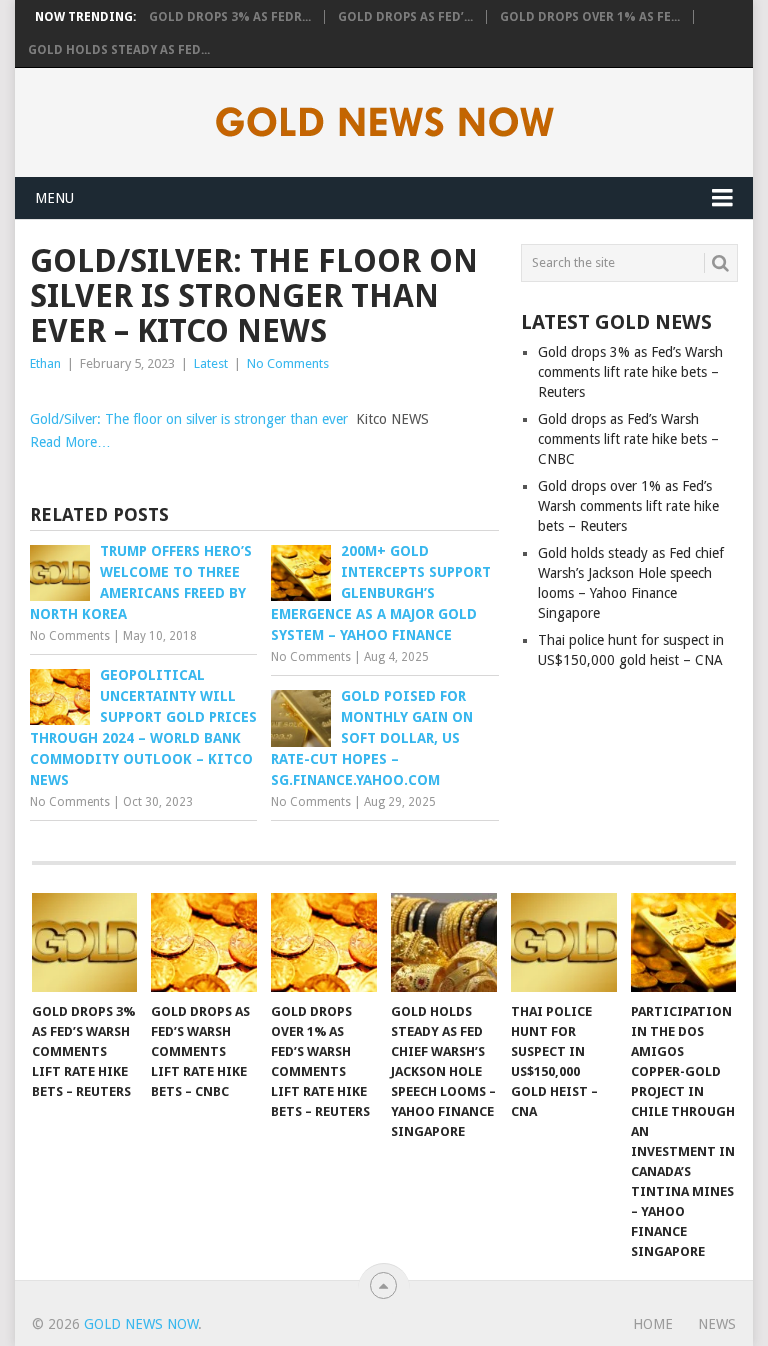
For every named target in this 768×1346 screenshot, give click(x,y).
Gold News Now (141, 1324)
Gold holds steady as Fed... (119, 50)
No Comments (288, 363)
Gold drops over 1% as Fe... (590, 17)
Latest (211, 363)
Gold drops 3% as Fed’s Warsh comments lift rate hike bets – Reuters (630, 372)
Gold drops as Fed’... (405, 17)
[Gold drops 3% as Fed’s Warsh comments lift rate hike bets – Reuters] (85, 942)
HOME (653, 1324)
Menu (54, 198)
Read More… (70, 442)
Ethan (45, 363)
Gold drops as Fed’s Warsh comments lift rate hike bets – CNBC (628, 439)
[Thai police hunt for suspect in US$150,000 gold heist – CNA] (564, 942)
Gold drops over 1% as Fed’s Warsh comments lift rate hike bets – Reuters (628, 506)
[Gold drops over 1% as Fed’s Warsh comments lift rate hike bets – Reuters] (324, 942)
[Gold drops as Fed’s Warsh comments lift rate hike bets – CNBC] (204, 942)
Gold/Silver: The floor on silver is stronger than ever (189, 419)
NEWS (717, 1324)
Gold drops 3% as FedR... (230, 17)
